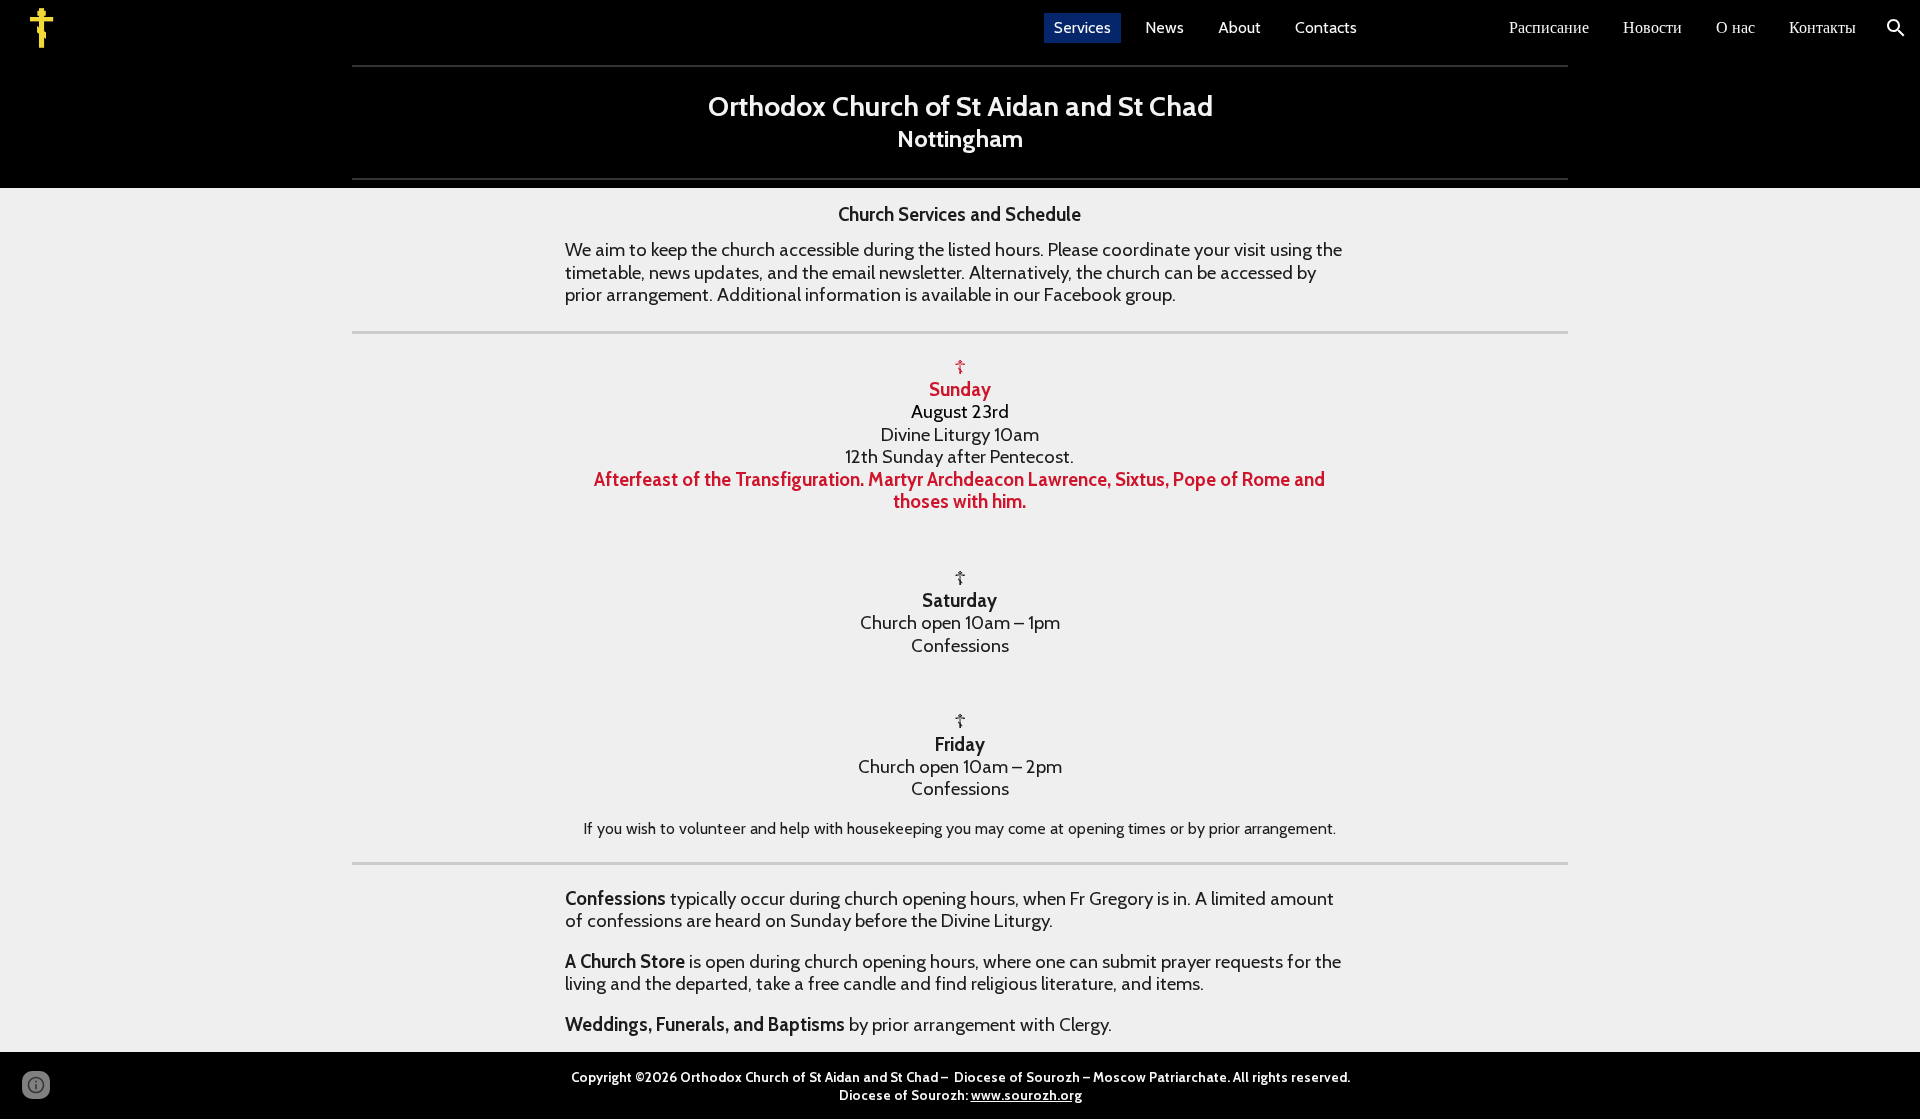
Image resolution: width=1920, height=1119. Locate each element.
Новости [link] (1652, 27)
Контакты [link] (1822, 27)
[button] (1896, 28)
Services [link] (1082, 27)
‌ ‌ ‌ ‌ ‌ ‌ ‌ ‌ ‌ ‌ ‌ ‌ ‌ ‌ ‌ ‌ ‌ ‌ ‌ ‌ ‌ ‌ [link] (1433, 27)
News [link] (1164, 27)
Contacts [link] (1326, 27)
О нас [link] (1735, 27)
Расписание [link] (1549, 27)
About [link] (1239, 27)
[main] (960, 122)
